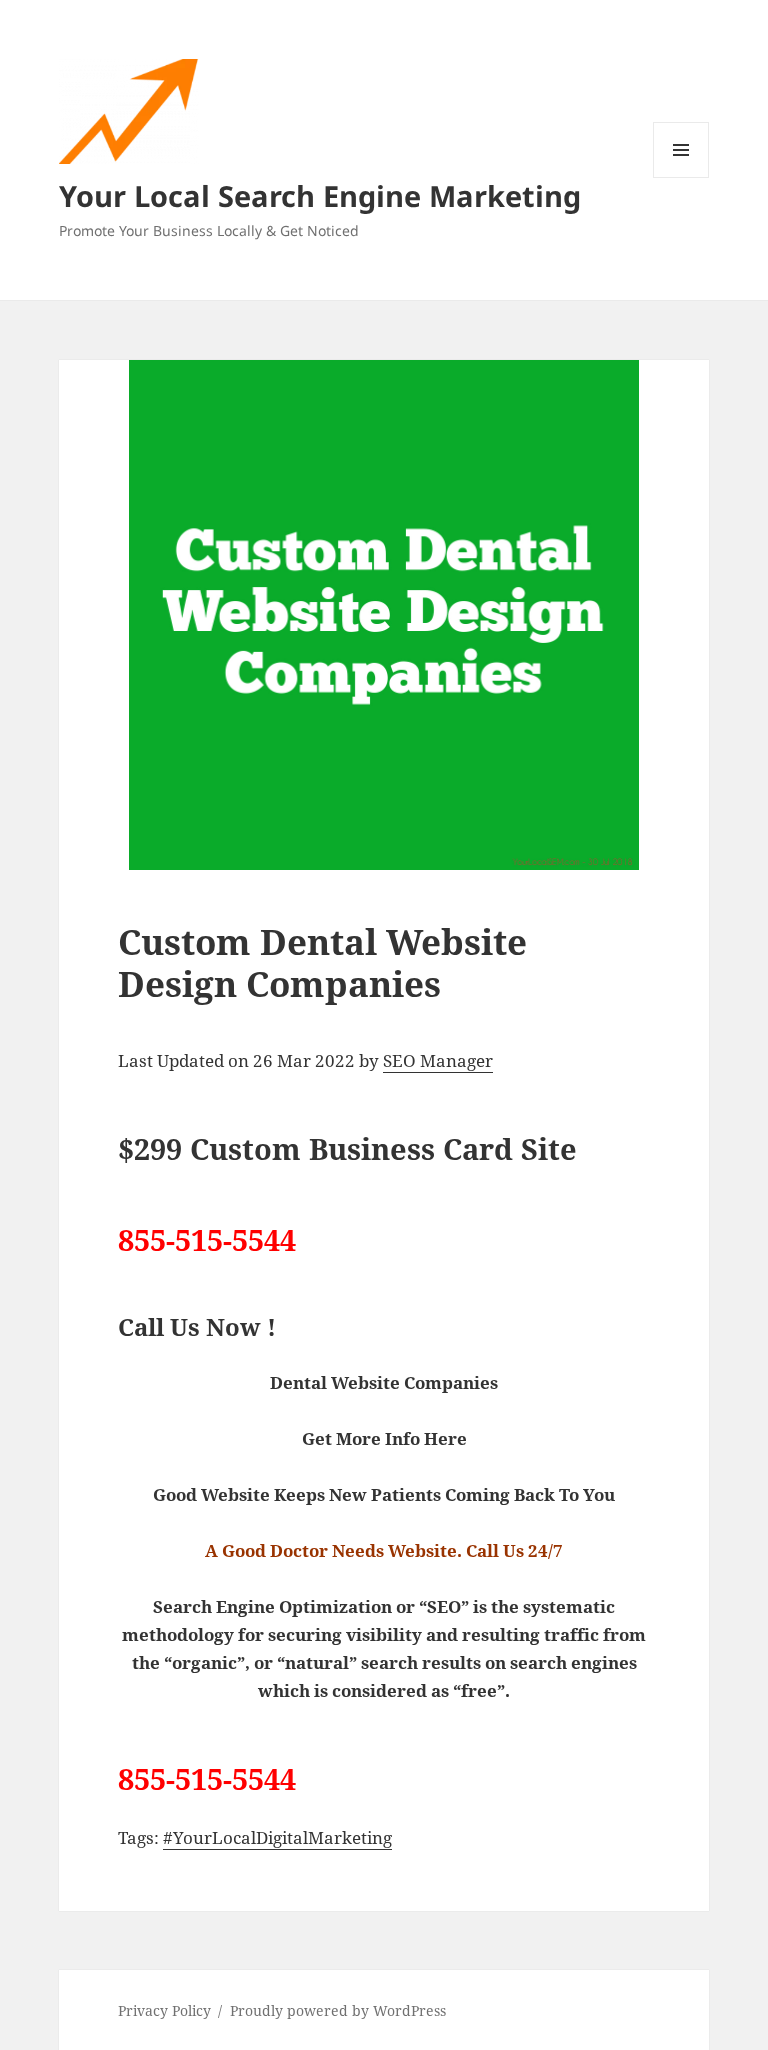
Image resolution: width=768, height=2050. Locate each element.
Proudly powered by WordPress (338, 2010)
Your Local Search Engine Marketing (320, 195)
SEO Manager (438, 1060)
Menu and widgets (681, 177)
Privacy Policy (164, 2010)
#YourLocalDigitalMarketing (277, 1837)
